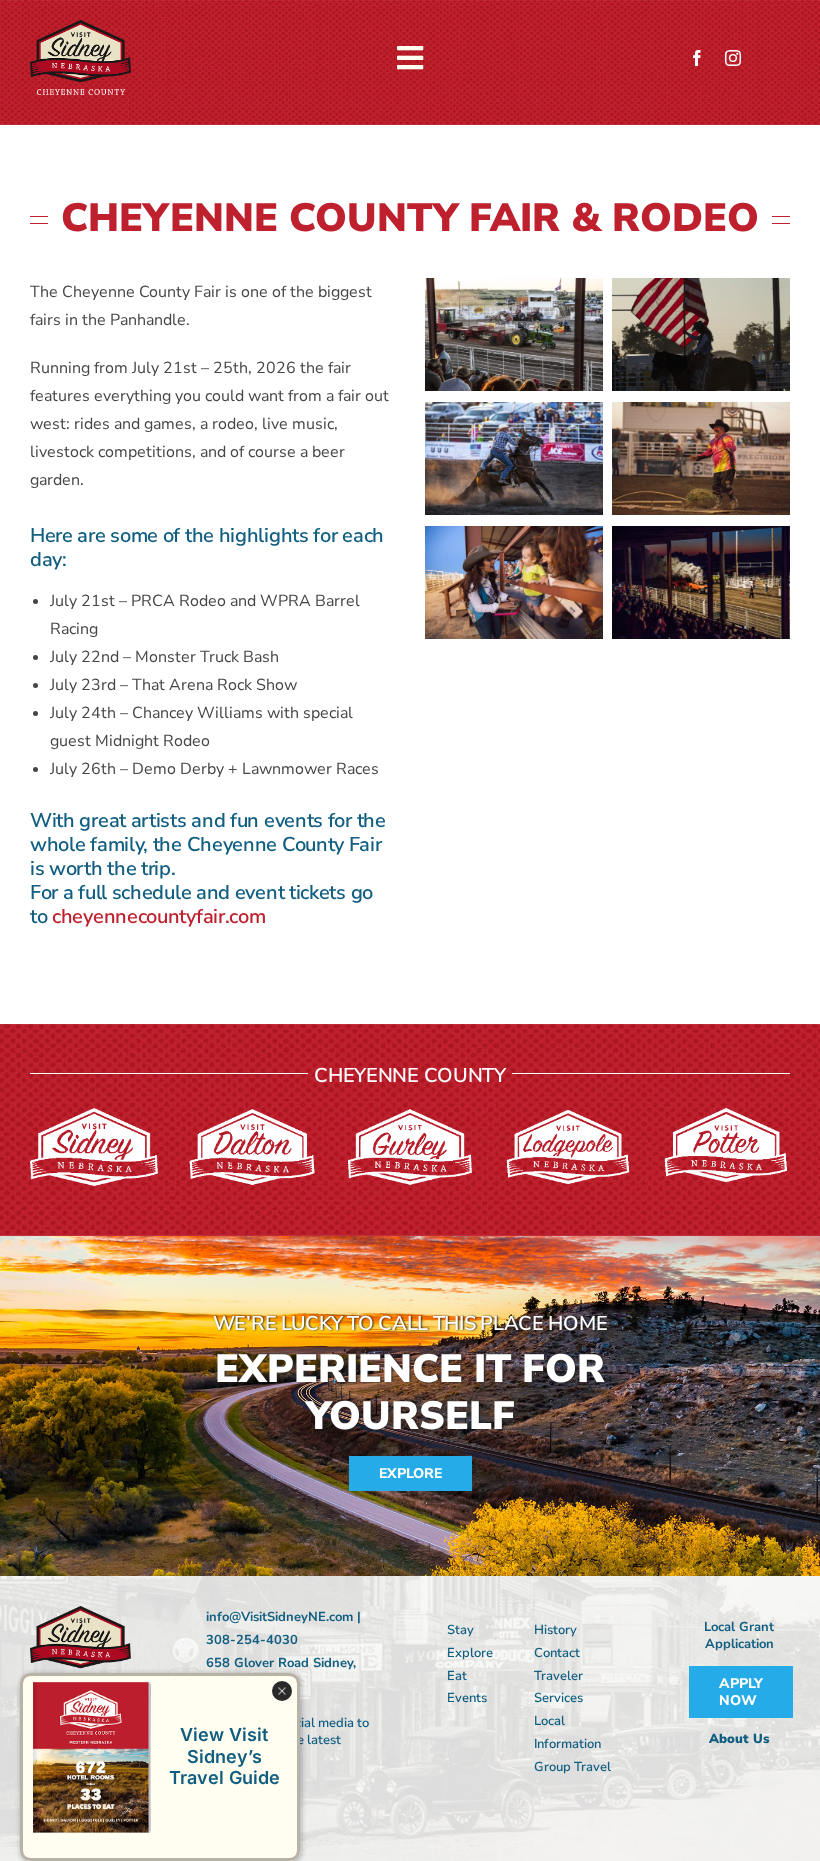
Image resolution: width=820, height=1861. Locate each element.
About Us (739, 1739)
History (555, 1630)
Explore (470, 1653)
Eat (457, 1676)
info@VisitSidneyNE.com (279, 1617)
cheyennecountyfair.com (158, 916)
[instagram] (733, 58)
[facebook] (697, 58)
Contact (557, 1653)
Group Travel (572, 1767)
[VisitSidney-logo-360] (80, 28)
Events (467, 1698)
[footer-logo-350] (80, 1614)
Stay (460, 1630)
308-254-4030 (252, 1640)
